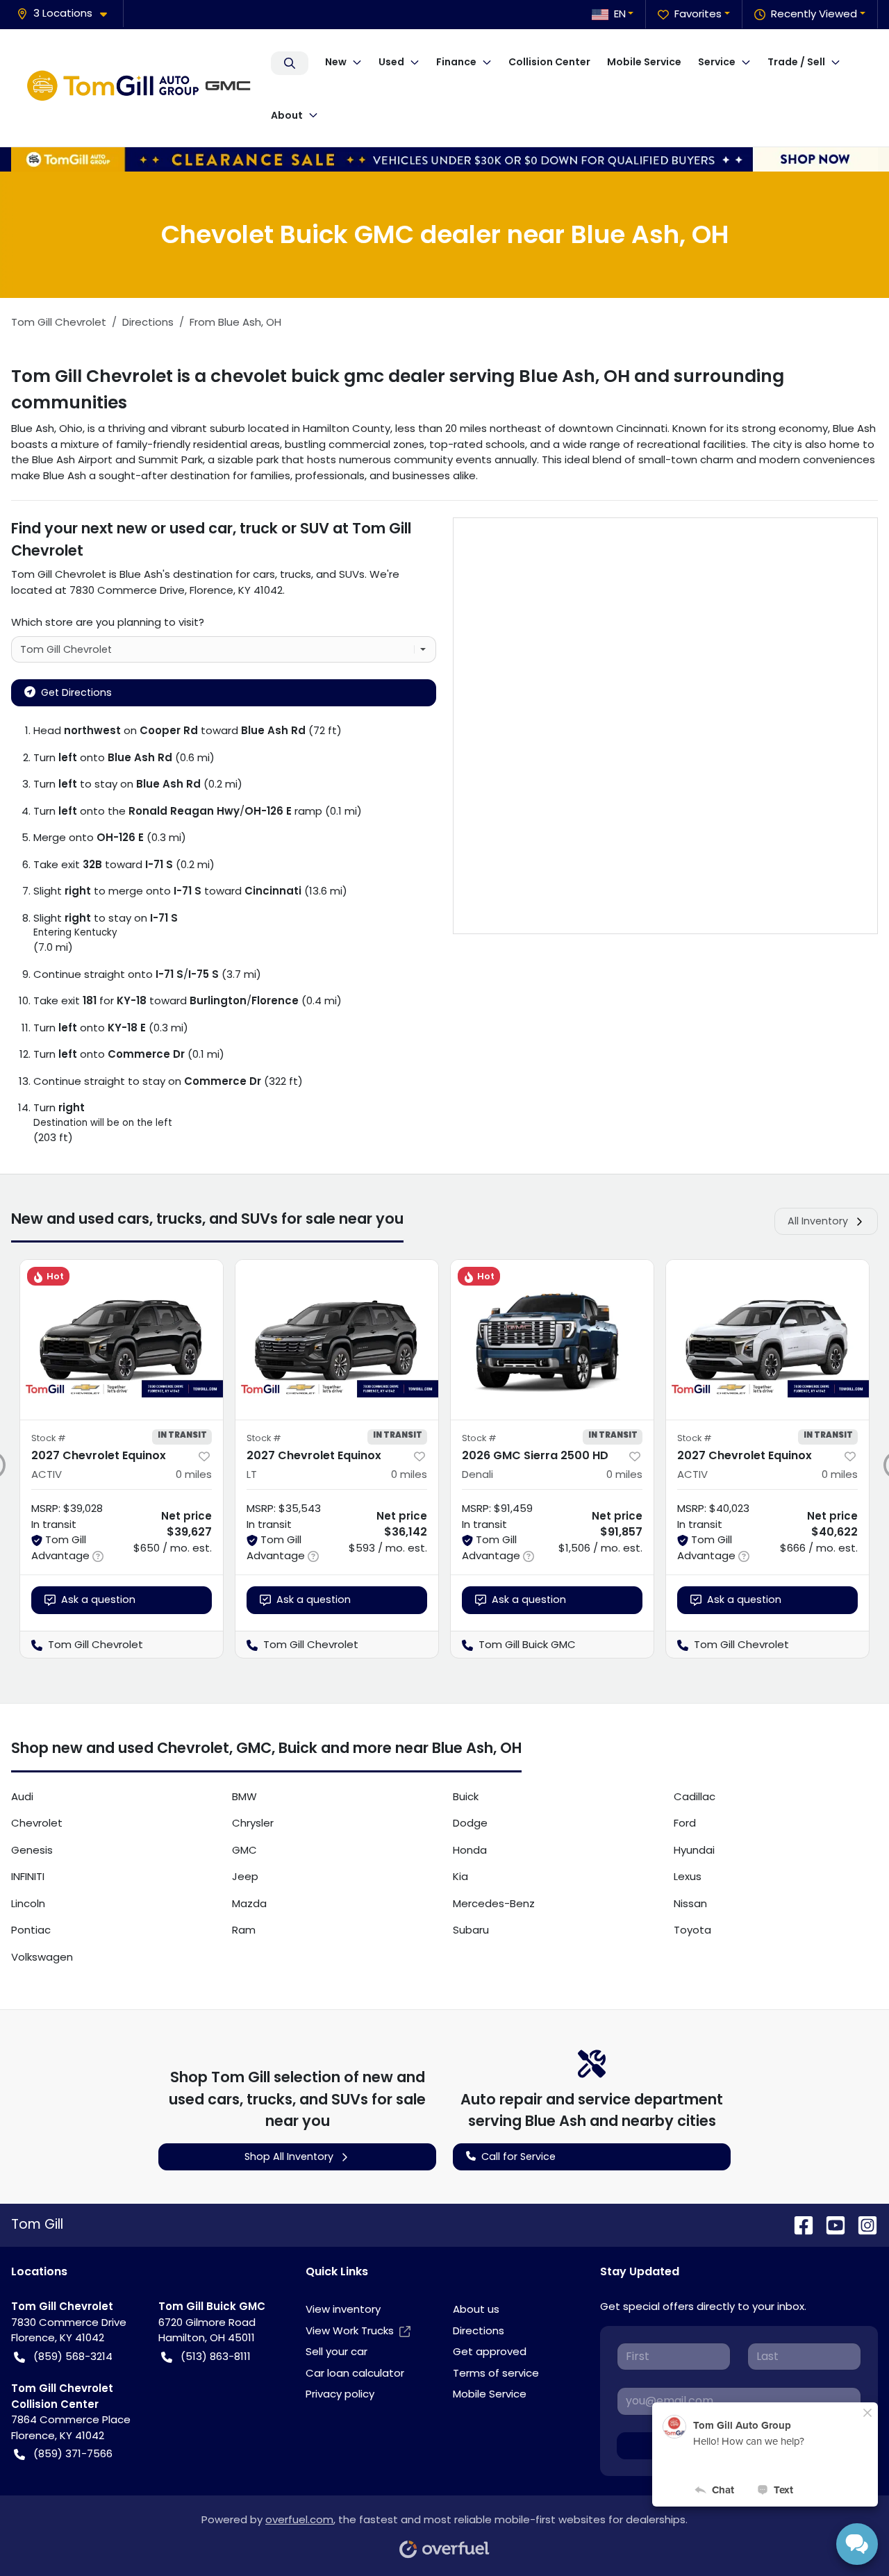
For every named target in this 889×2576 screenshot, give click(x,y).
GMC (244, 1850)
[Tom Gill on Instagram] (862, 2225)
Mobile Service (644, 62)
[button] (67, 14)
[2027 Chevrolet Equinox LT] (337, 1340)
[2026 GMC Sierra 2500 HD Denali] (552, 1340)
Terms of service (496, 2373)
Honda (470, 1850)
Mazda (249, 1903)
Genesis (32, 1850)
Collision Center (549, 62)
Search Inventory (290, 63)
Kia (460, 1876)
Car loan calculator (355, 2373)
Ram (244, 1930)
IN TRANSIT (182, 1435)
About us (476, 2309)
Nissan (690, 1903)
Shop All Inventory (289, 2157)
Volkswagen (42, 1957)
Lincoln (28, 1903)
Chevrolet (37, 1823)
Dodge (470, 1823)
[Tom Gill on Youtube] (830, 2225)
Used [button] (391, 62)
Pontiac (31, 1930)
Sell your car (337, 2351)
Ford (685, 1823)
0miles (194, 1474)
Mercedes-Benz (494, 1903)
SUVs (352, 574)
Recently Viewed (814, 14)
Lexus (688, 1876)
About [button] (287, 115)
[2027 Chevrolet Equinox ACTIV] (122, 1340)
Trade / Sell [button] (796, 62)
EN (620, 14)
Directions (479, 2330)
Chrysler (253, 1823)
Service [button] (717, 62)
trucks (296, 574)
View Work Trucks (350, 2330)
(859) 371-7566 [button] (73, 2453)
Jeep (245, 1876)
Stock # (49, 1438)
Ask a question (98, 1599)
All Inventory (818, 1221)
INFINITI (28, 1876)
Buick (466, 1796)
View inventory (343, 2309)
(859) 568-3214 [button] (73, 2356)
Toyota (692, 1930)
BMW (244, 1796)
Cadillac (695, 1796)
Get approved (490, 2351)
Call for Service (518, 2157)
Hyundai (694, 1850)
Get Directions (76, 692)
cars (264, 574)
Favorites (698, 14)
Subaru (471, 1930)
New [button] (336, 62)
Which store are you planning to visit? (108, 622)
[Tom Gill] (142, 88)
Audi (22, 1796)
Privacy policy (340, 2394)
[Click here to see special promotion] (444, 158)
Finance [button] (456, 62)
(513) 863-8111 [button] (216, 2356)
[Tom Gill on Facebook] (798, 2225)
